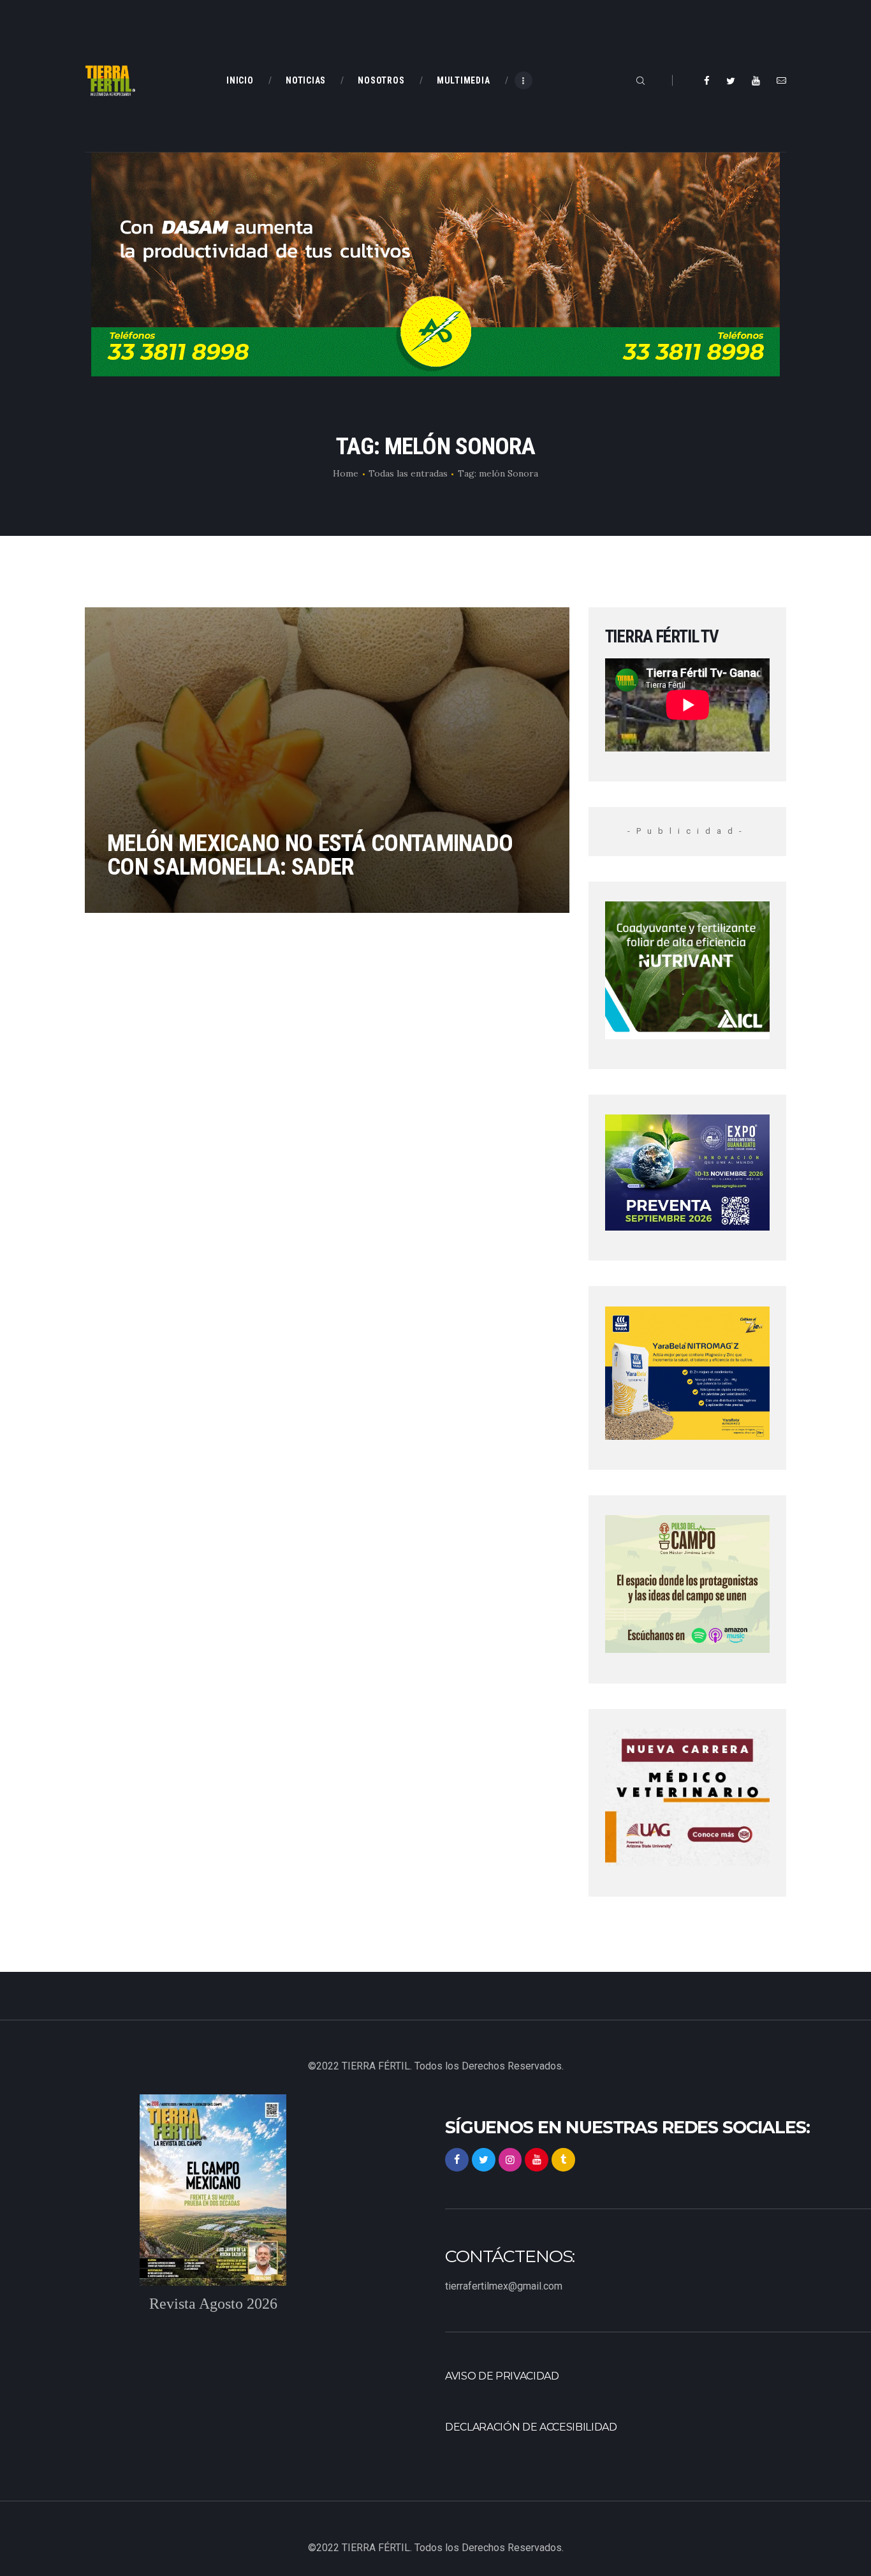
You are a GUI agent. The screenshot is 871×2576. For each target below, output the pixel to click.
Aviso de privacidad (502, 2376)
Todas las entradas (408, 473)
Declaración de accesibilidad (531, 2427)
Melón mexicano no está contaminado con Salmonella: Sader (310, 855)
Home (346, 473)
